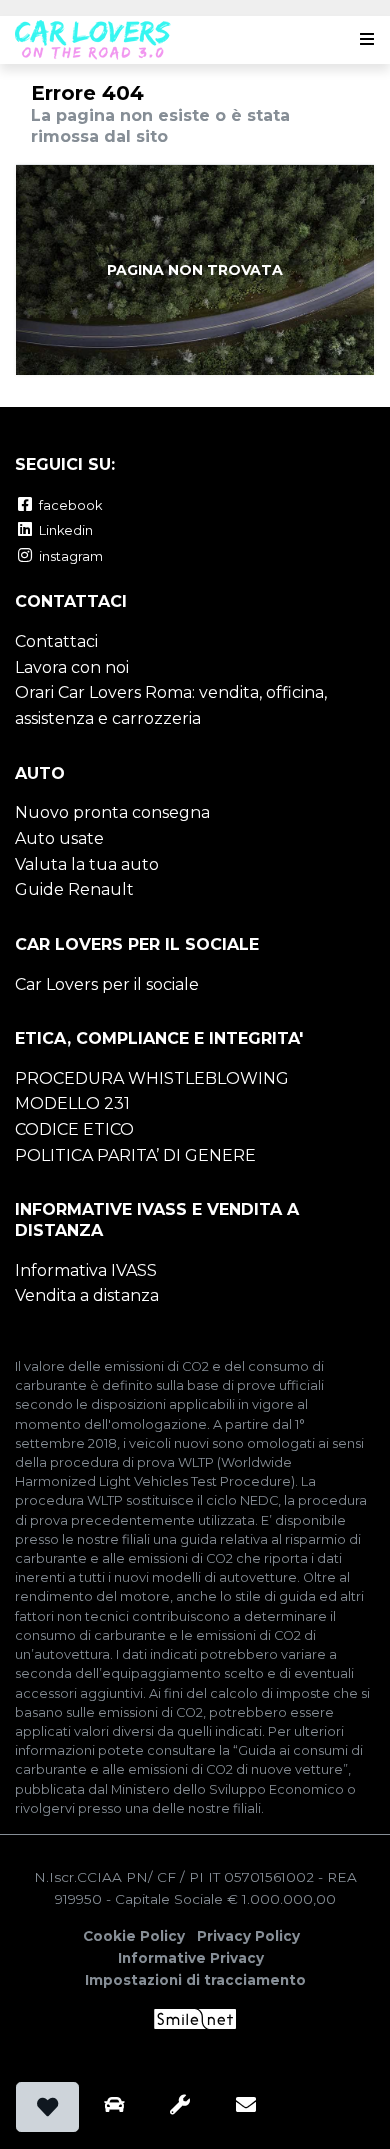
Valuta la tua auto (87, 864)
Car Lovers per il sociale (107, 984)
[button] (363, 40)
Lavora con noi (72, 667)
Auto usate (59, 838)
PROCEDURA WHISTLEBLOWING (152, 1078)
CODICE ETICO (74, 1129)
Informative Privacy (191, 1958)
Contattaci (56, 641)
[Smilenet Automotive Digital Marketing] (195, 2018)
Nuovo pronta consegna (112, 812)
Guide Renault (74, 889)
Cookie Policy (134, 1936)
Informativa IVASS (86, 1270)
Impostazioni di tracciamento (195, 1980)
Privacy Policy (248, 1936)
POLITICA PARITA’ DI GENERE (135, 1155)
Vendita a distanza (87, 1295)
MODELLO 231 (72, 1103)
